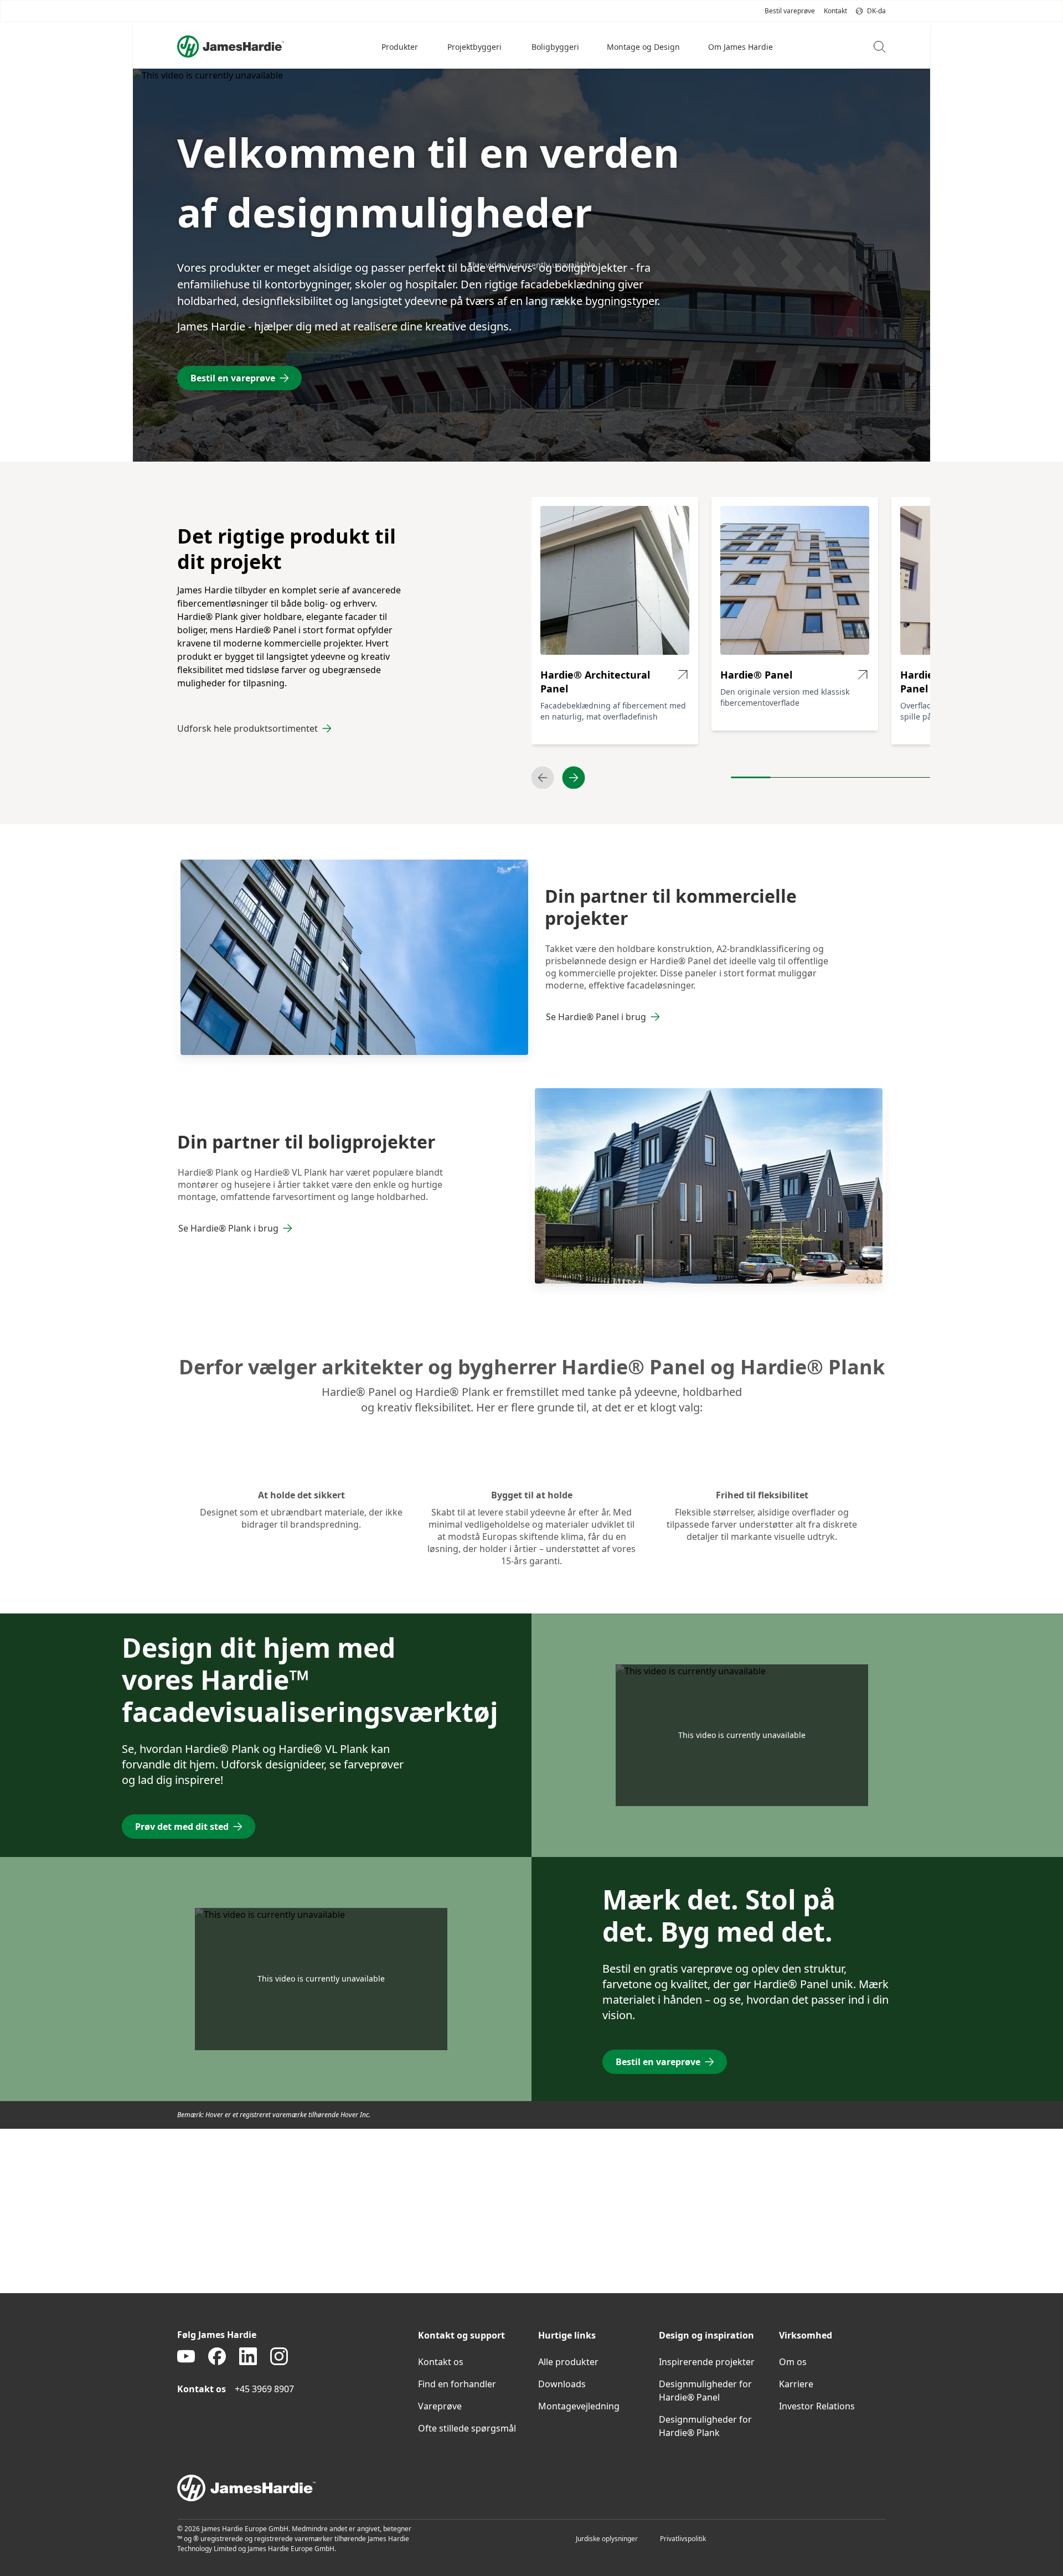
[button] (401, 46)
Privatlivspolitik (683, 2539)
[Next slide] (574, 778)
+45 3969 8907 (264, 2389)
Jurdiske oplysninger (607, 2539)
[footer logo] (531, 2488)
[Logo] (231, 46)
